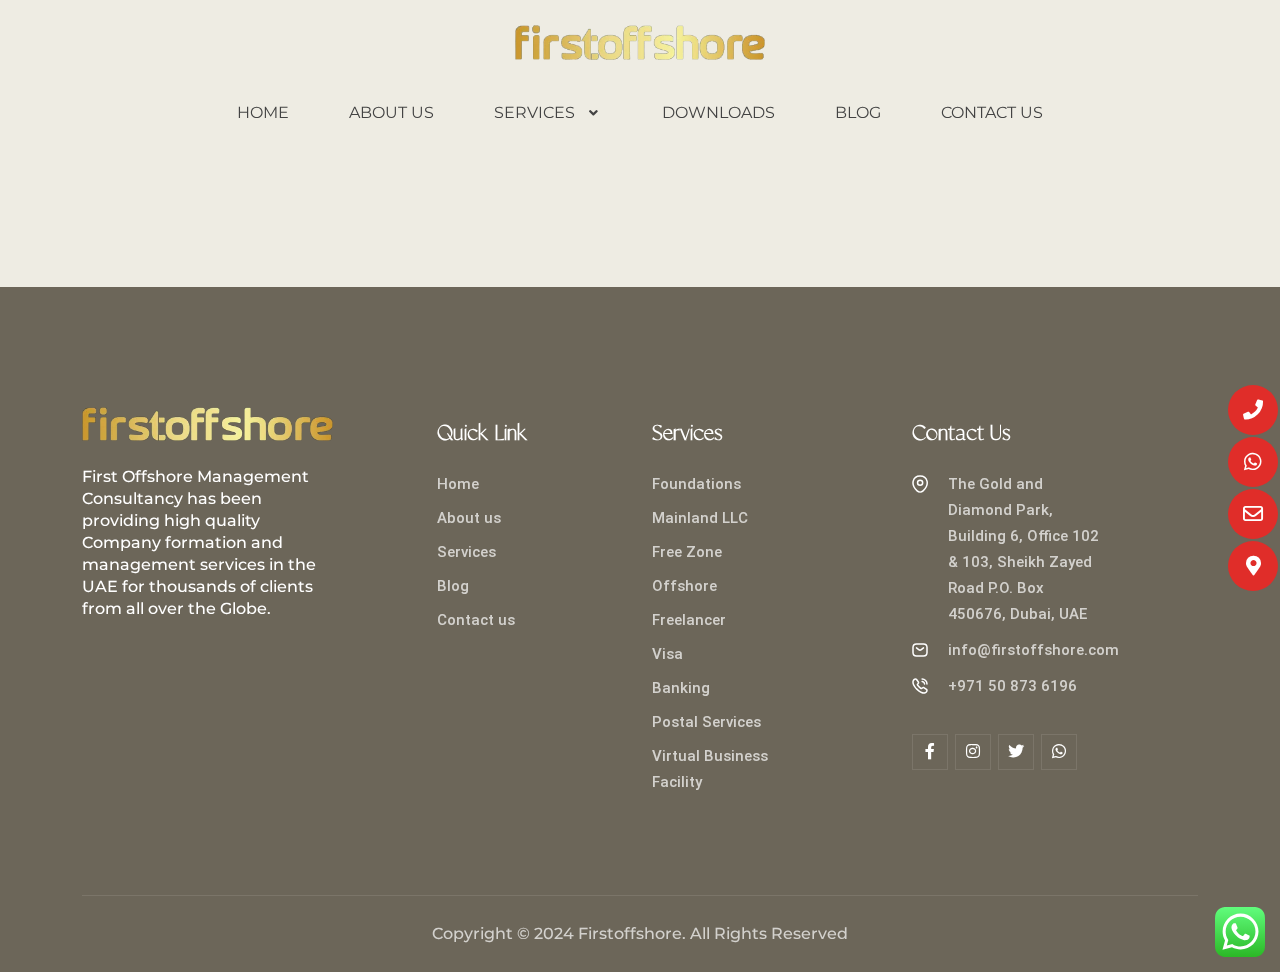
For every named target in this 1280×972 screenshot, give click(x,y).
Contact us (992, 112)
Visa (667, 654)
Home (263, 112)
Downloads (718, 112)
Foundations (696, 484)
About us (391, 112)
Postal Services (706, 722)
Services (534, 112)
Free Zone (687, 552)
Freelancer (689, 620)
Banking (681, 688)
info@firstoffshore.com (1033, 650)
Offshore (684, 586)
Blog (858, 112)
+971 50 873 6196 (1012, 686)
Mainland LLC (700, 518)
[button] (548, 113)
